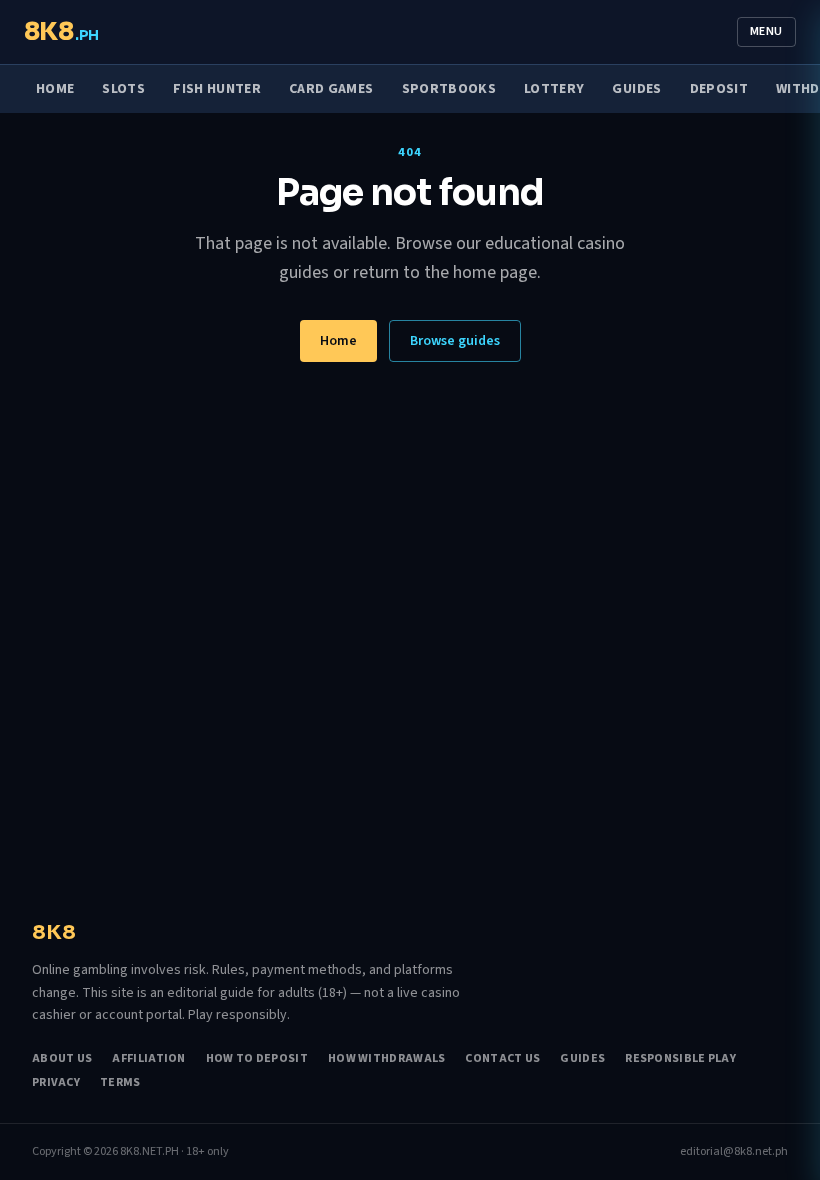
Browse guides (455, 341)
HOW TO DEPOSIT (257, 1059)
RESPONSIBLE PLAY (680, 1059)
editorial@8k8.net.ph (734, 1152)
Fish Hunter (217, 89)
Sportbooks (449, 89)
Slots (123, 89)
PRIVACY (56, 1083)
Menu (766, 31)
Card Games (331, 89)
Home (55, 89)
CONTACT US (502, 1059)
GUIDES (582, 1059)
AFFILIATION (148, 1059)
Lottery (554, 89)
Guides (636, 89)
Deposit (719, 89)
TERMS (120, 1083)
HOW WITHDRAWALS (387, 1059)
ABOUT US (62, 1059)
